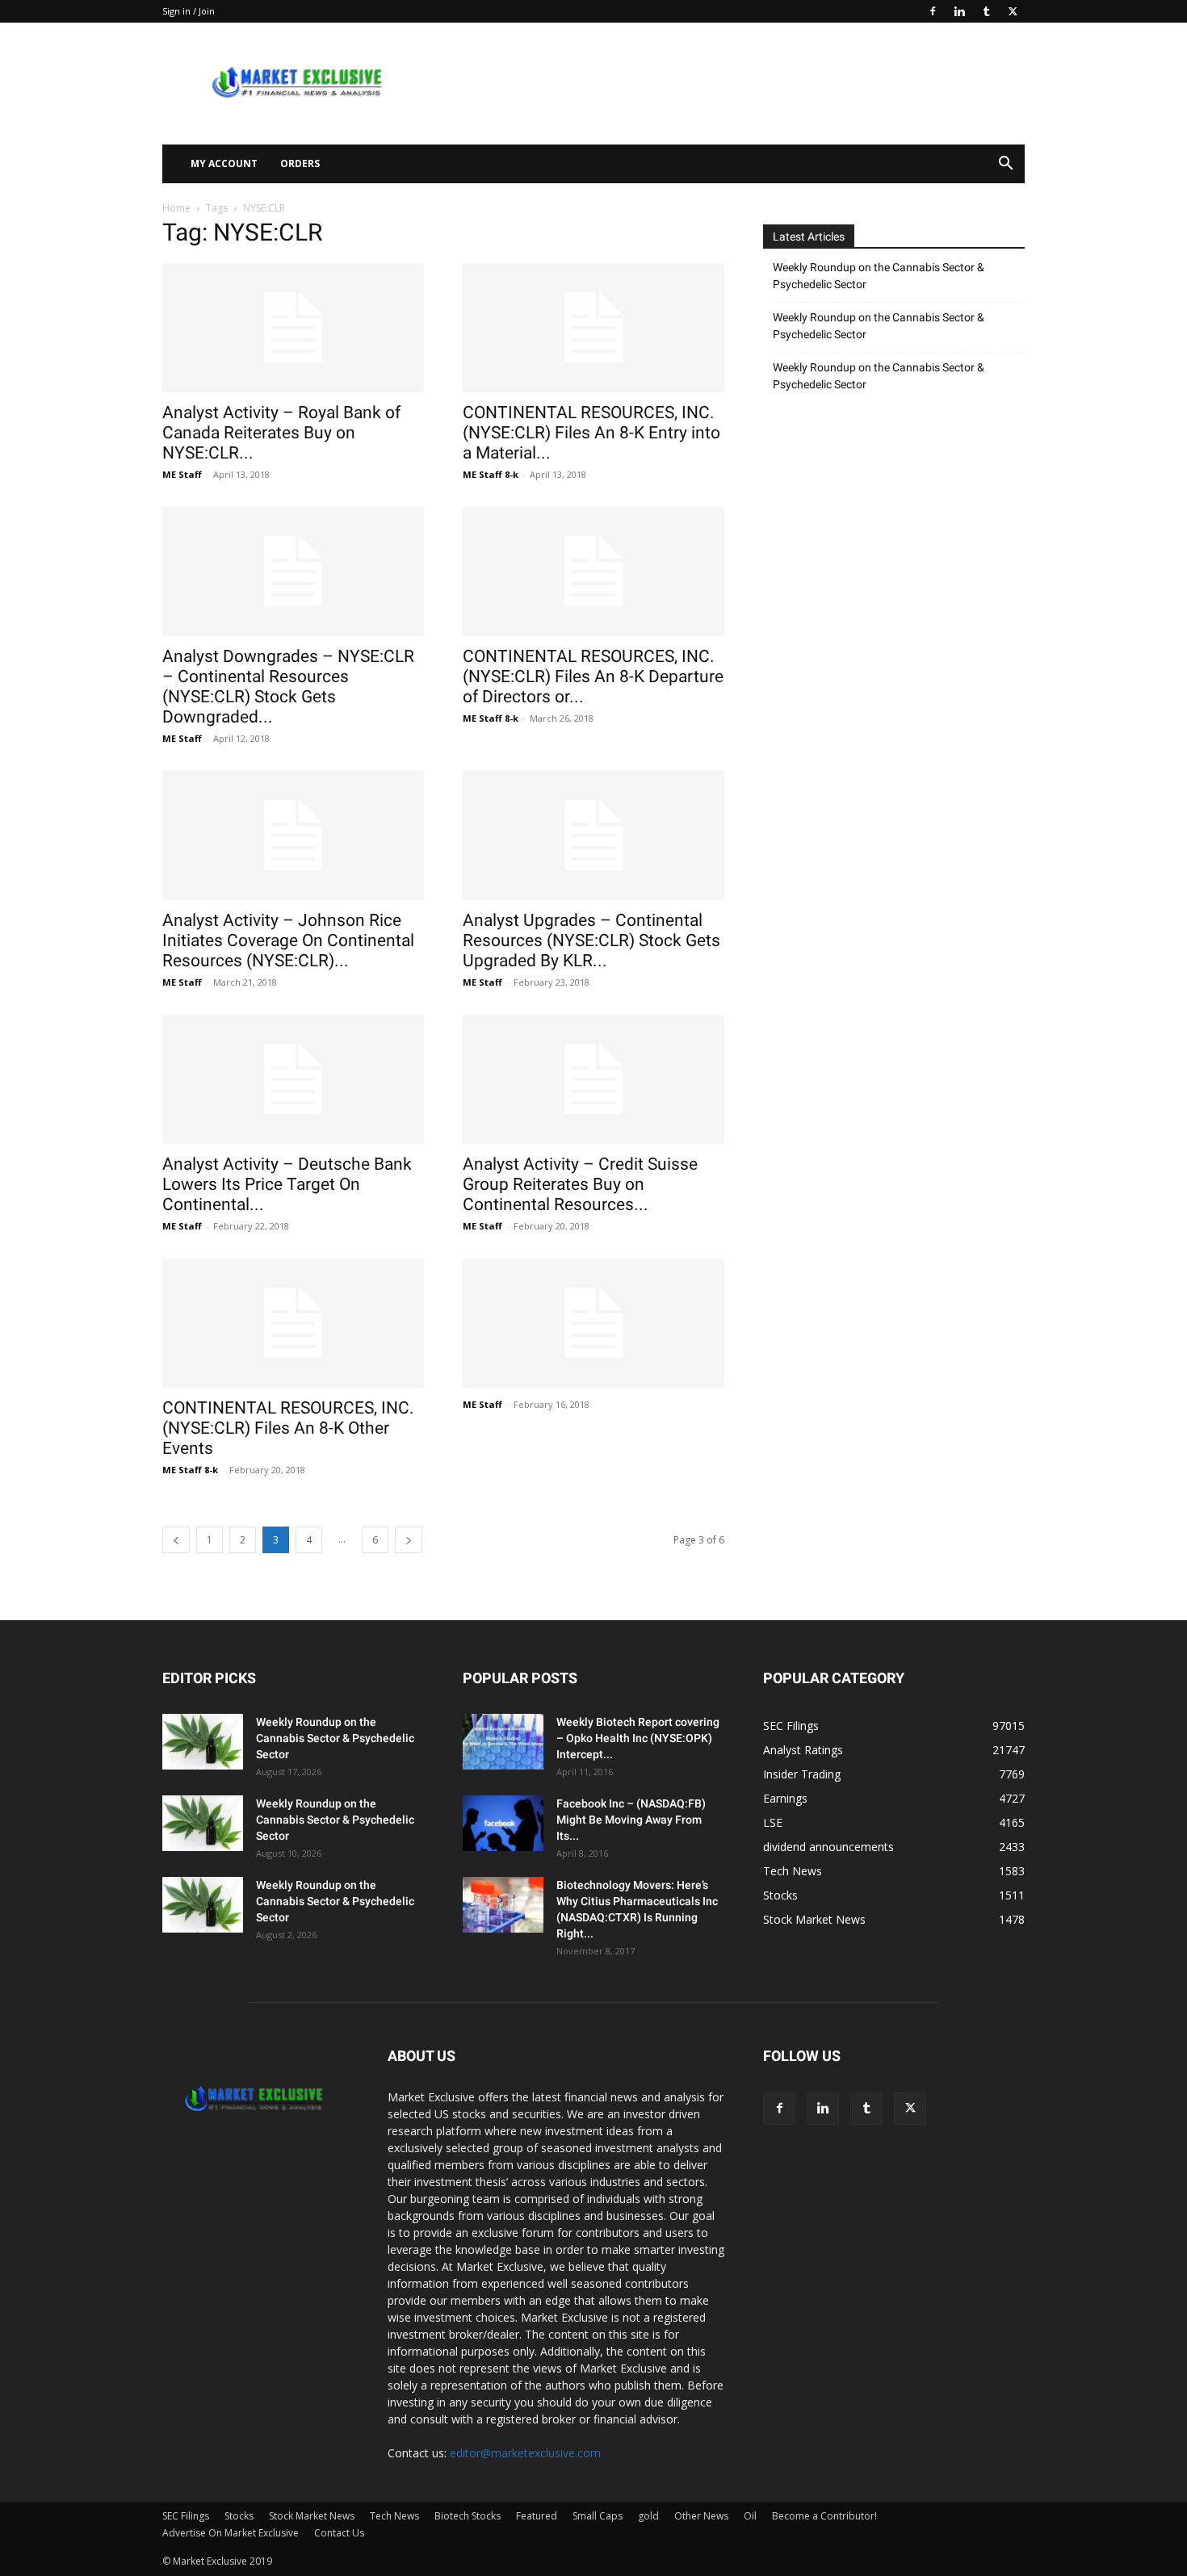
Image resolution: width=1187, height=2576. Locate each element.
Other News (701, 2516)
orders (300, 163)
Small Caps (598, 2516)
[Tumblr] (986, 11)
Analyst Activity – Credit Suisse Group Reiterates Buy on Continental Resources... (580, 1184)
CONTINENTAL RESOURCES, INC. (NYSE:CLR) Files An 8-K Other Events (288, 1428)
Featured (537, 2516)
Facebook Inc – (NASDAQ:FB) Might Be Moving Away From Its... (631, 1820)
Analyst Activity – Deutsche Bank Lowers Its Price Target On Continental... (287, 1184)
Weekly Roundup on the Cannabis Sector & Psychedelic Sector (879, 276)
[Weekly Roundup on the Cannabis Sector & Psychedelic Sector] (203, 1742)
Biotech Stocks (468, 2516)
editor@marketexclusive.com (525, 2453)
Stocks (239, 2516)
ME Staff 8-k (491, 474)
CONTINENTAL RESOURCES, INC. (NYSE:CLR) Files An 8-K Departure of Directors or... (593, 676)
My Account (224, 163)
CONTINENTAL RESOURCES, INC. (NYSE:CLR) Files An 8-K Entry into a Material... (591, 433)
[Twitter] (1013, 11)
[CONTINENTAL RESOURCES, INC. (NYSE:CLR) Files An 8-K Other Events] (293, 1323)
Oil (750, 2516)
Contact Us (339, 2533)
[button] (1005, 165)
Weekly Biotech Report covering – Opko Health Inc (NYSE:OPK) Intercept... (638, 1738)
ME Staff (182, 474)
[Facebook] (933, 11)
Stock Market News (312, 2516)
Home (176, 208)
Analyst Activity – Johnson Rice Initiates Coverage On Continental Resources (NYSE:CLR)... (288, 940)
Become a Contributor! (824, 2516)
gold (648, 2516)
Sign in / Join (189, 11)
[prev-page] (176, 1540)
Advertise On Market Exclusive (231, 2533)
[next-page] (409, 1540)
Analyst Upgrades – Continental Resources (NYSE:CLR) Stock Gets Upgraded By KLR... (591, 940)
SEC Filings (186, 2516)
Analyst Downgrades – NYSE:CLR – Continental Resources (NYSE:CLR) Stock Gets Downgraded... (288, 687)
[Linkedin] (959, 11)
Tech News (394, 2516)
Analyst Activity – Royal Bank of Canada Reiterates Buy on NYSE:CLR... (281, 433)
